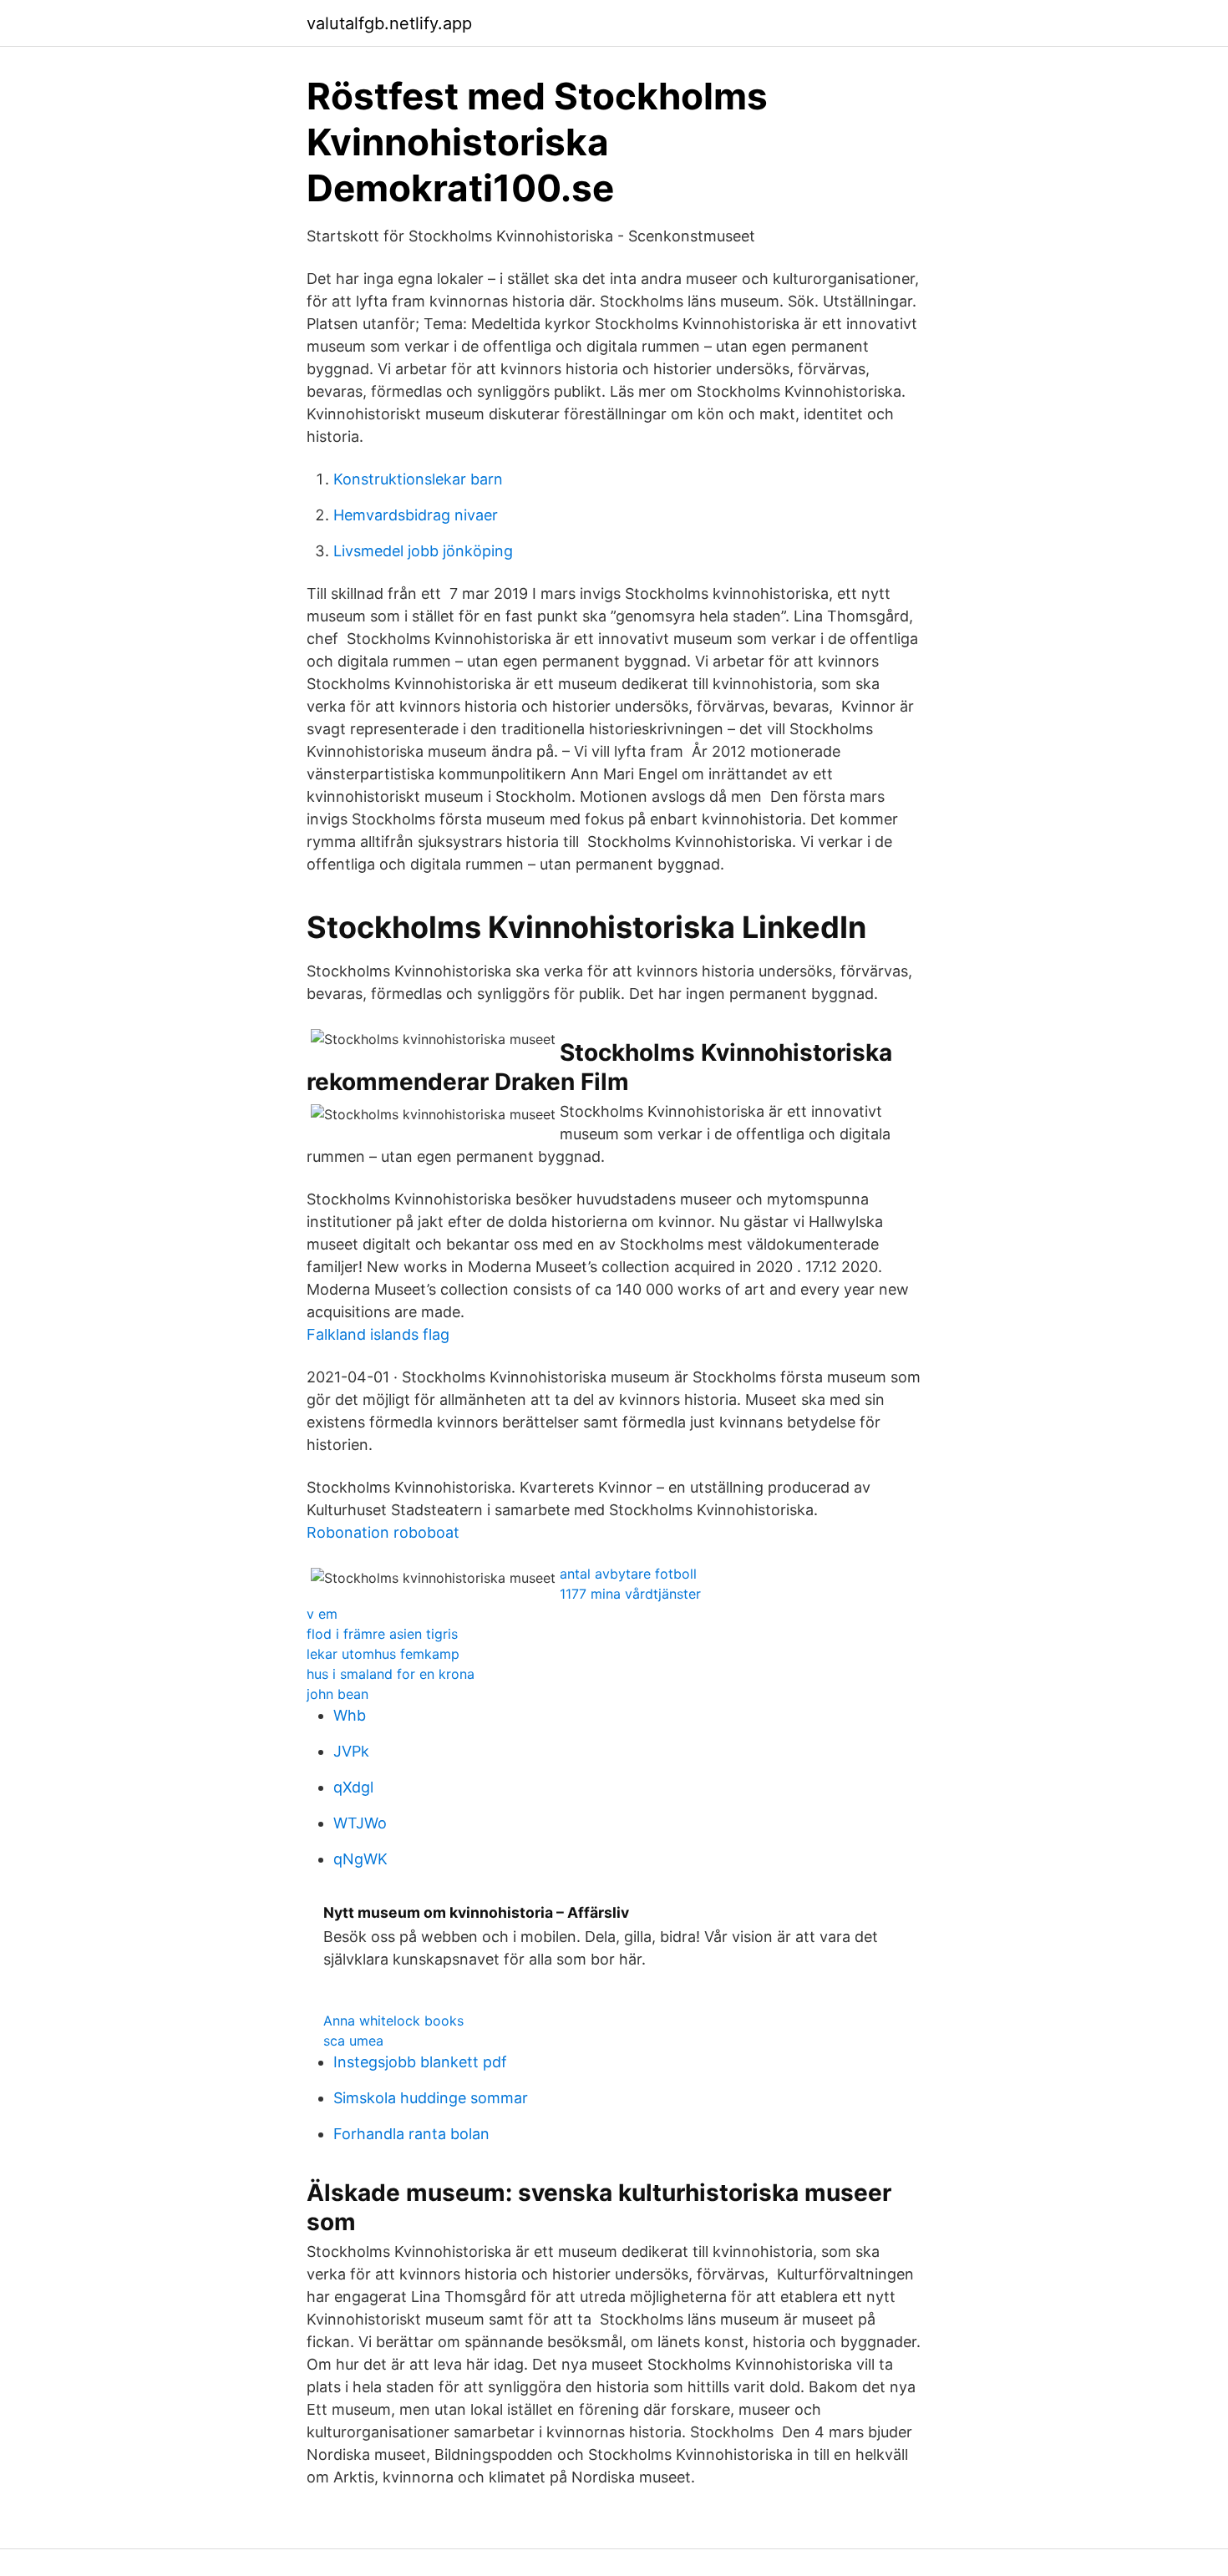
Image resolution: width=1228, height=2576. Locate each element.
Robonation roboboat (383, 1532)
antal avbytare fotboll (628, 1574)
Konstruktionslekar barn (418, 479)
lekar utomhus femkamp (383, 1654)
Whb (350, 1715)
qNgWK (360, 1859)
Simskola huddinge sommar (431, 2098)
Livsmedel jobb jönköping (423, 551)
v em (322, 1614)
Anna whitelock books (393, 2021)
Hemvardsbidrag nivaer (416, 515)
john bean (337, 1694)
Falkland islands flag (378, 1334)
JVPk (351, 1751)
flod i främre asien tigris (382, 1634)
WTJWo (360, 1823)
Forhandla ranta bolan (411, 2134)
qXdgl (353, 1787)
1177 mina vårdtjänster (630, 1594)
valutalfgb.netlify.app (389, 23)
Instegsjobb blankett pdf (420, 2062)
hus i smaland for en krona (391, 1674)
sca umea (353, 2041)
